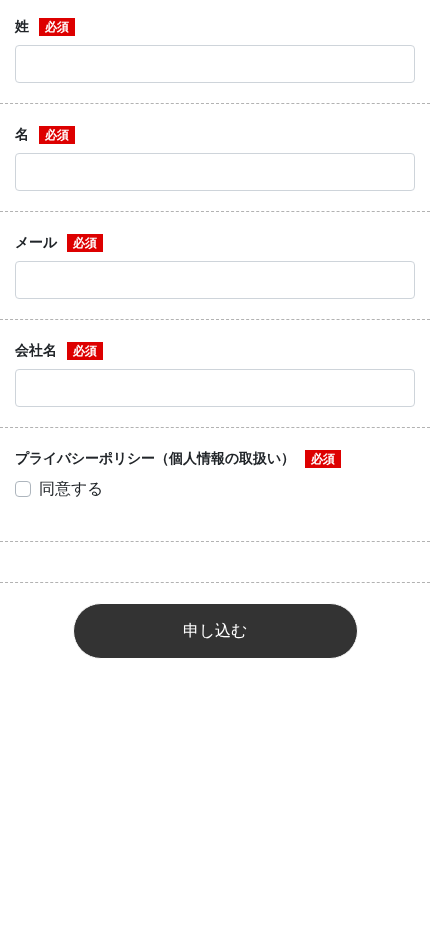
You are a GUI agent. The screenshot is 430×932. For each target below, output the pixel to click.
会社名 (36, 350)
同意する (71, 488)
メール (36, 242)
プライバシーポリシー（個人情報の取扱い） (155, 458)
